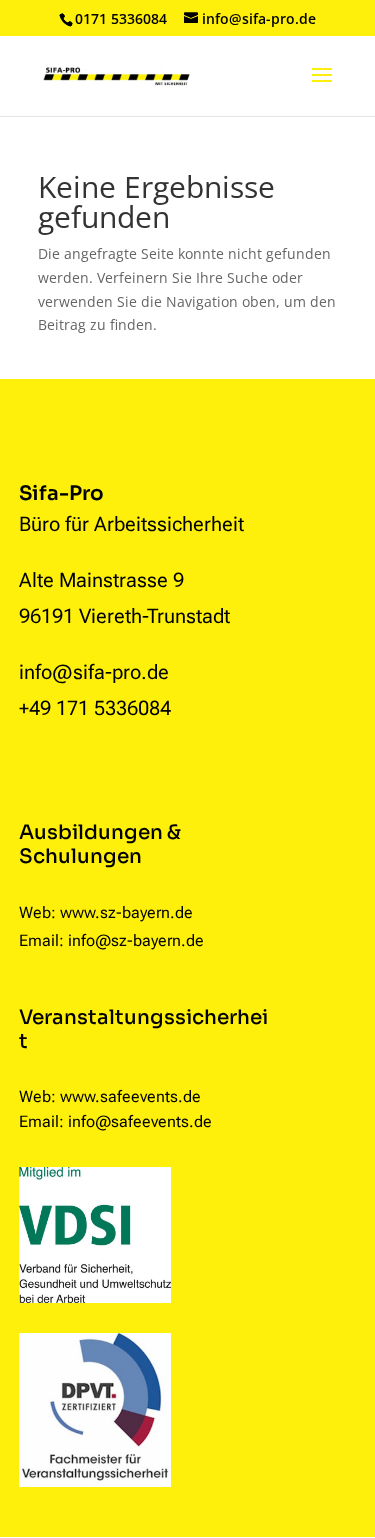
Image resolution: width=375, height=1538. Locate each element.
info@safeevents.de (140, 1121)
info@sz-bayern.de (136, 940)
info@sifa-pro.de (94, 672)
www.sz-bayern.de (126, 912)
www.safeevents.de (130, 1096)
